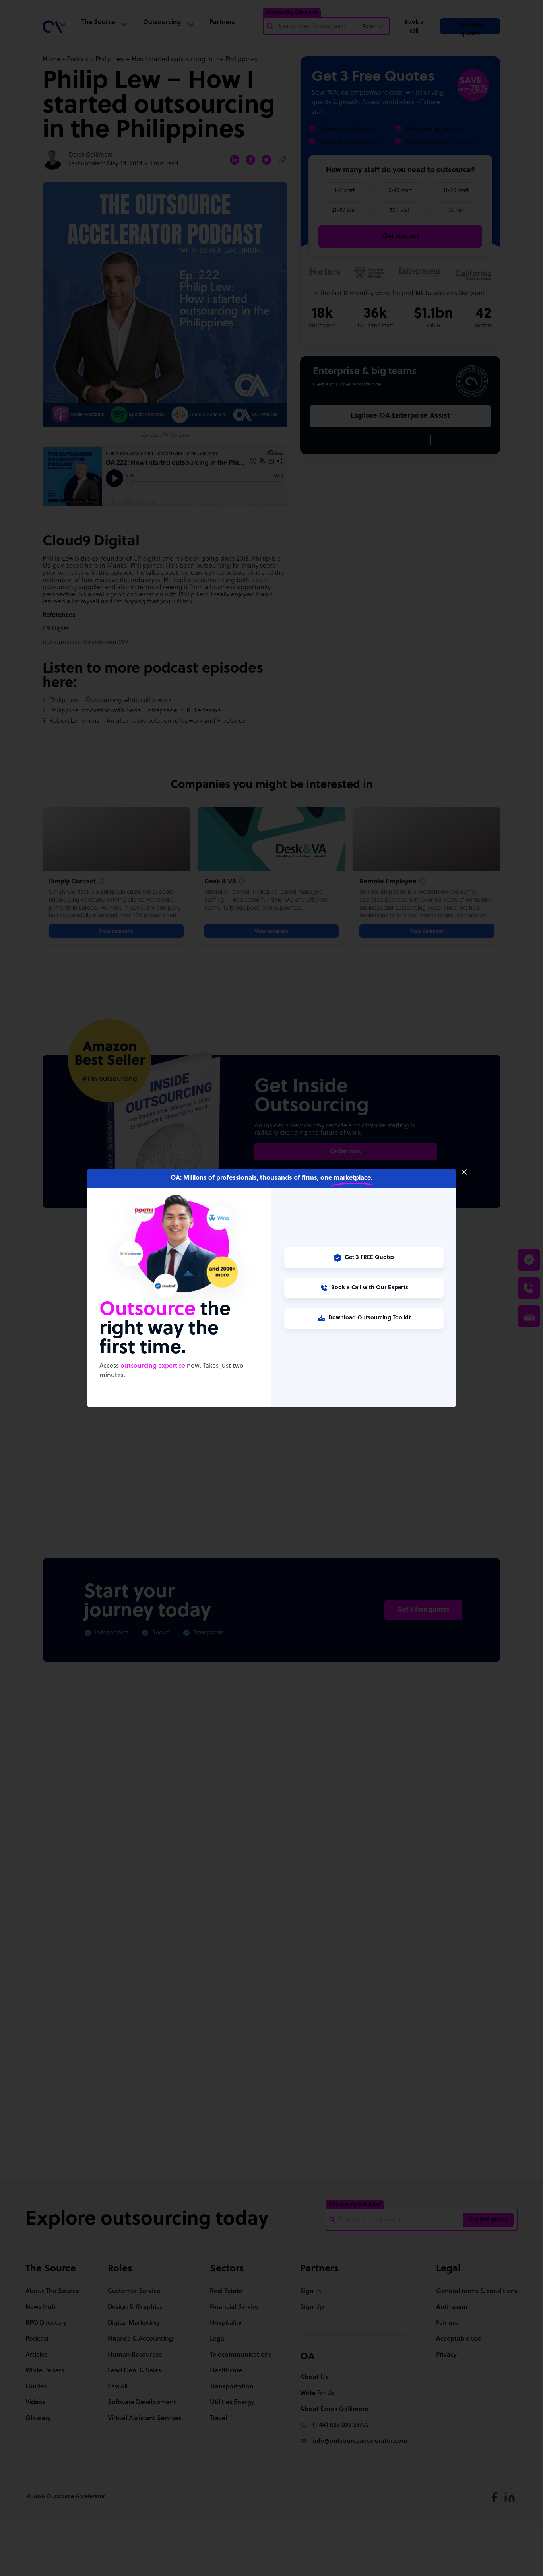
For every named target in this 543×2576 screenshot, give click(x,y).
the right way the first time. (165, 1329)
